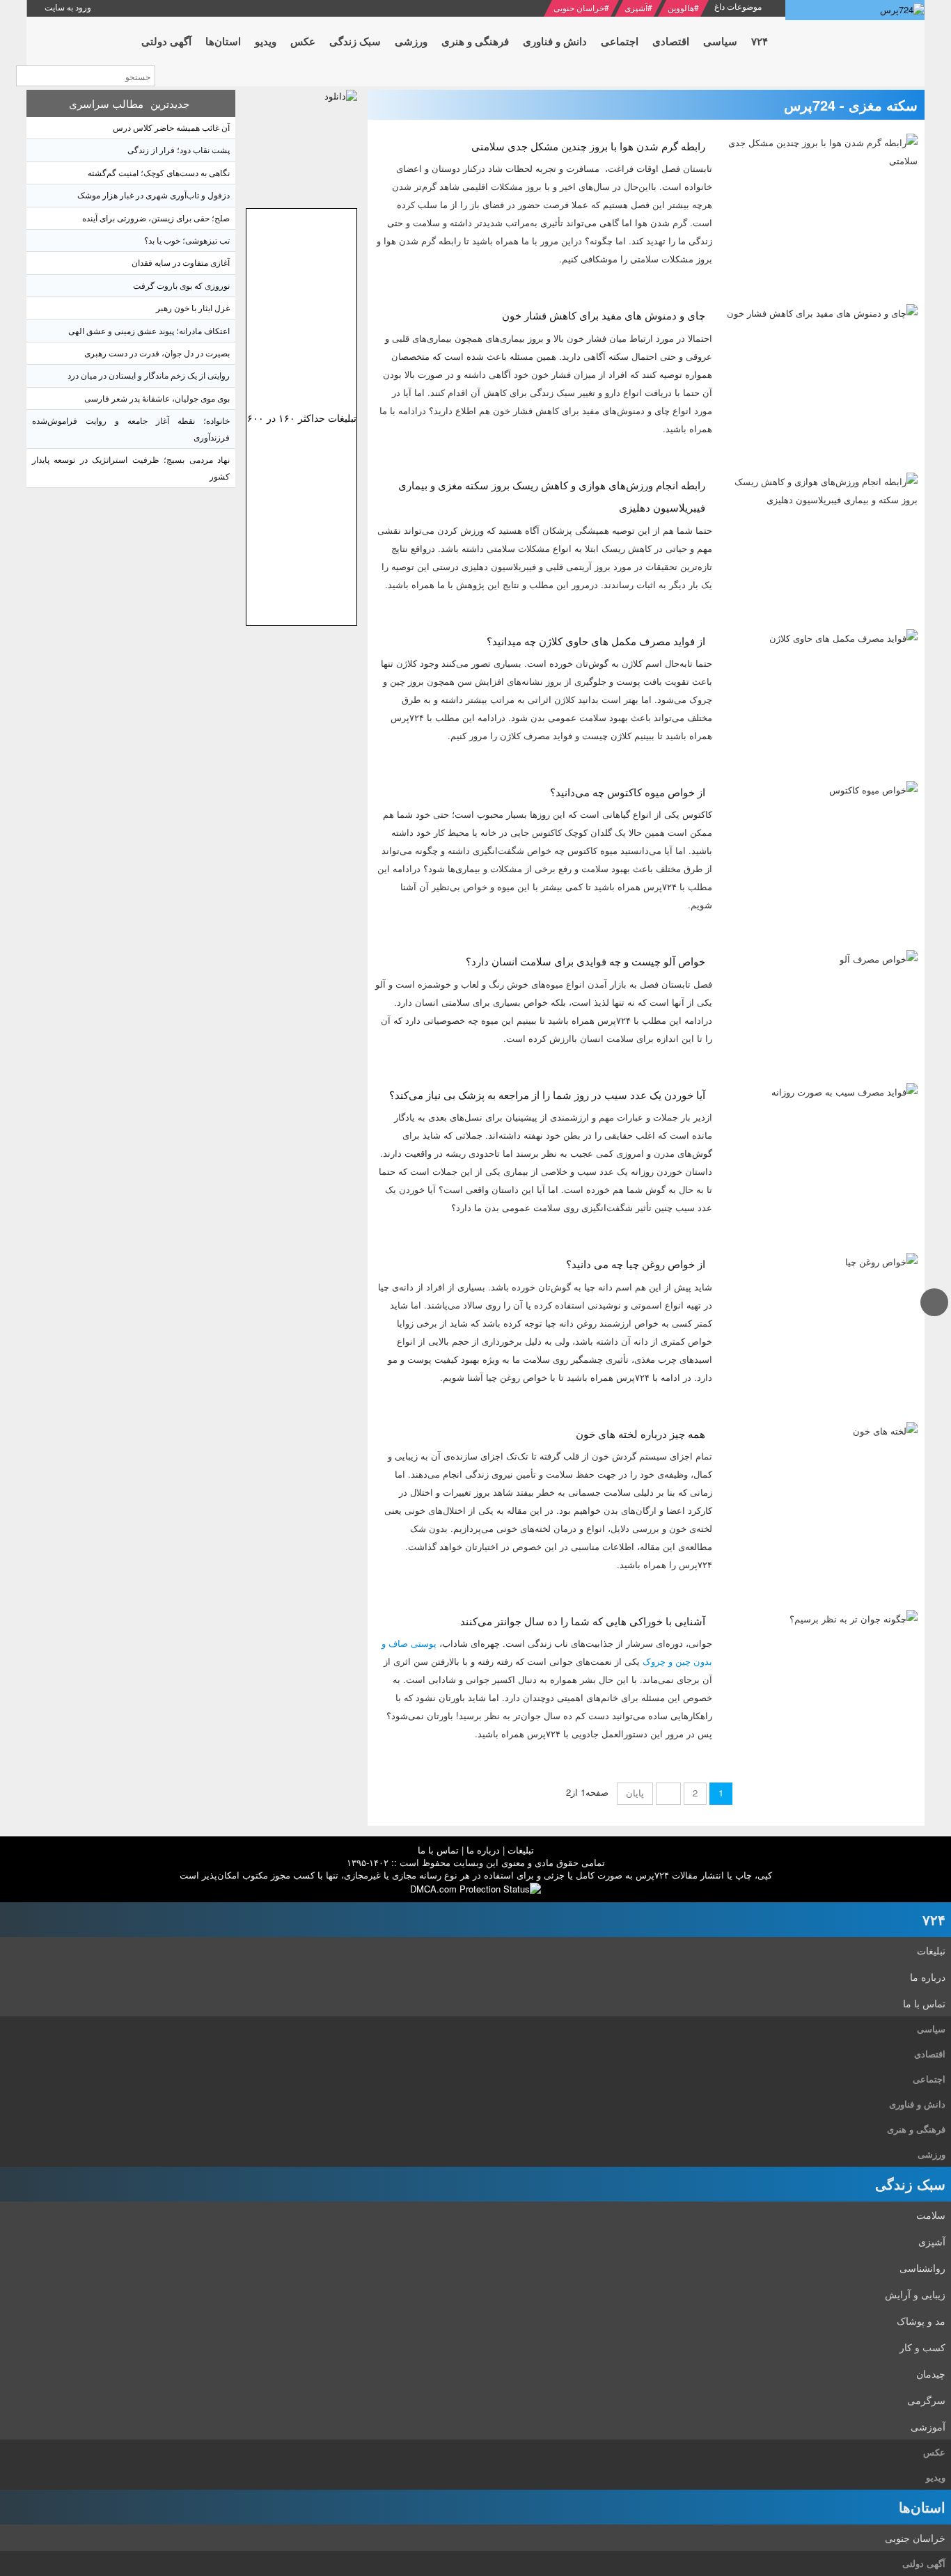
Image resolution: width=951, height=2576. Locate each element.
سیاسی (931, 2029)
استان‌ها (922, 2507)
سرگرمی (926, 2400)
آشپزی (636, 7)
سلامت (931, 2215)
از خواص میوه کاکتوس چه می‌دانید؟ (628, 792)
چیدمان (931, 2373)
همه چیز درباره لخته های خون (640, 1433)
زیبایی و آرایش (915, 2294)
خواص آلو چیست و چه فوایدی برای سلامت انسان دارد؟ (585, 961)
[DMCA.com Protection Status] (475, 1887)
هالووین (681, 7)
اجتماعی (929, 2079)
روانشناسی (922, 2268)
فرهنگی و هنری (916, 2129)
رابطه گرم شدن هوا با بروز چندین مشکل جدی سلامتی (588, 146)
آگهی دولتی (924, 2563)
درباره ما (483, 1850)
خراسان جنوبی (579, 7)
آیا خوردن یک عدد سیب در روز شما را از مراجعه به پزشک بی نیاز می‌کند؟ (547, 1095)
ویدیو (936, 2477)
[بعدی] (668, 1794)
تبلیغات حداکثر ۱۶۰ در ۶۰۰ (302, 418)
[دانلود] (301, 145)
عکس (934, 2452)
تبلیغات (521, 1850)
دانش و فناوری (917, 2104)
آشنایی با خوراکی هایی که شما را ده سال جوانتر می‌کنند (583, 1621)
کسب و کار (922, 2347)
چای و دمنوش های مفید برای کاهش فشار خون (604, 315)
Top (935, 1315)
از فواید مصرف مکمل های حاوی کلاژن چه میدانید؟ (596, 641)
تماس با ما (438, 1850)
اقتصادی (930, 2054)
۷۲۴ (934, 1919)
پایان (635, 1793)
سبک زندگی (910, 2184)
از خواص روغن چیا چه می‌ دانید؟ (636, 1264)
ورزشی (932, 2154)
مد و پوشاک (921, 2321)
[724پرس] (855, 10)
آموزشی (928, 2426)
